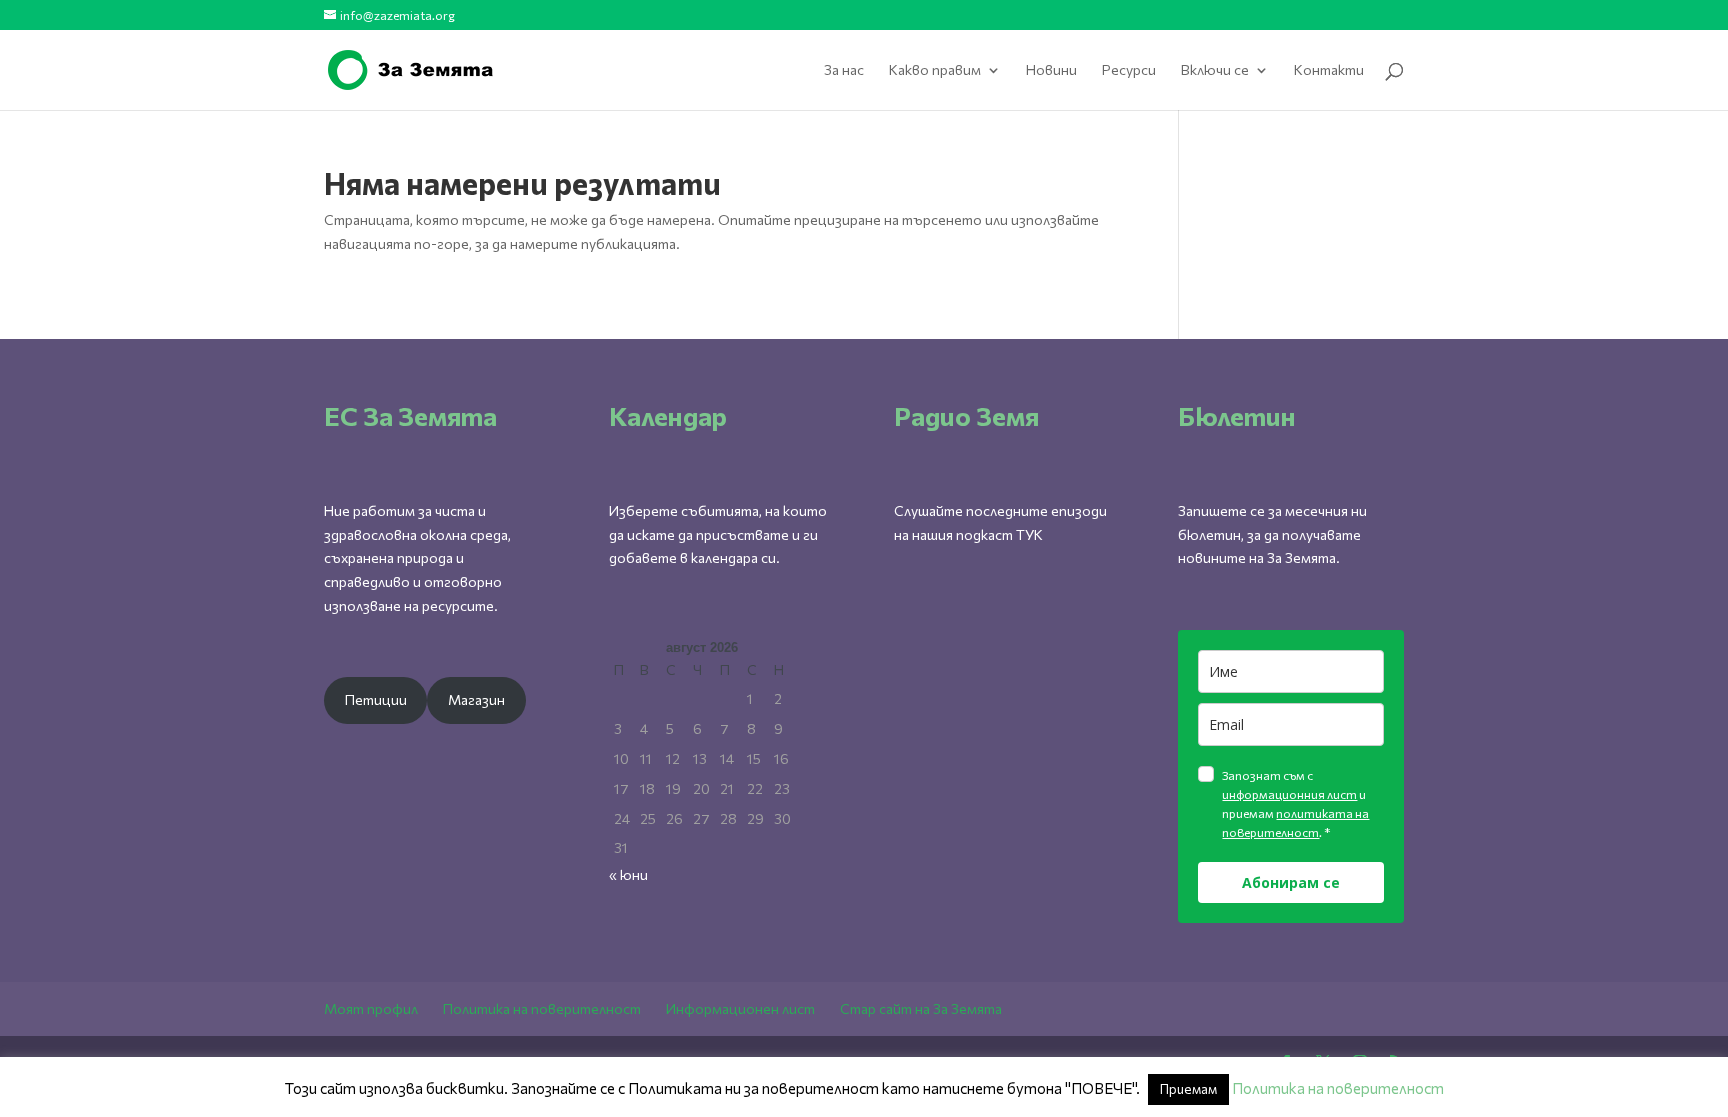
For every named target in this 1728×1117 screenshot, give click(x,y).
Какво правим (935, 70)
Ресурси (1129, 70)
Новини (1051, 70)
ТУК (1029, 534)
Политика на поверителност (542, 1008)
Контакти (1329, 70)
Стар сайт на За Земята (921, 1008)
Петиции (376, 699)
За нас (844, 70)
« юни (628, 874)
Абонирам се (1291, 882)
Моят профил (371, 1008)
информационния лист (1289, 794)
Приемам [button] (1188, 1089)
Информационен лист (740, 1008)
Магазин (476, 699)
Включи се (1215, 70)
